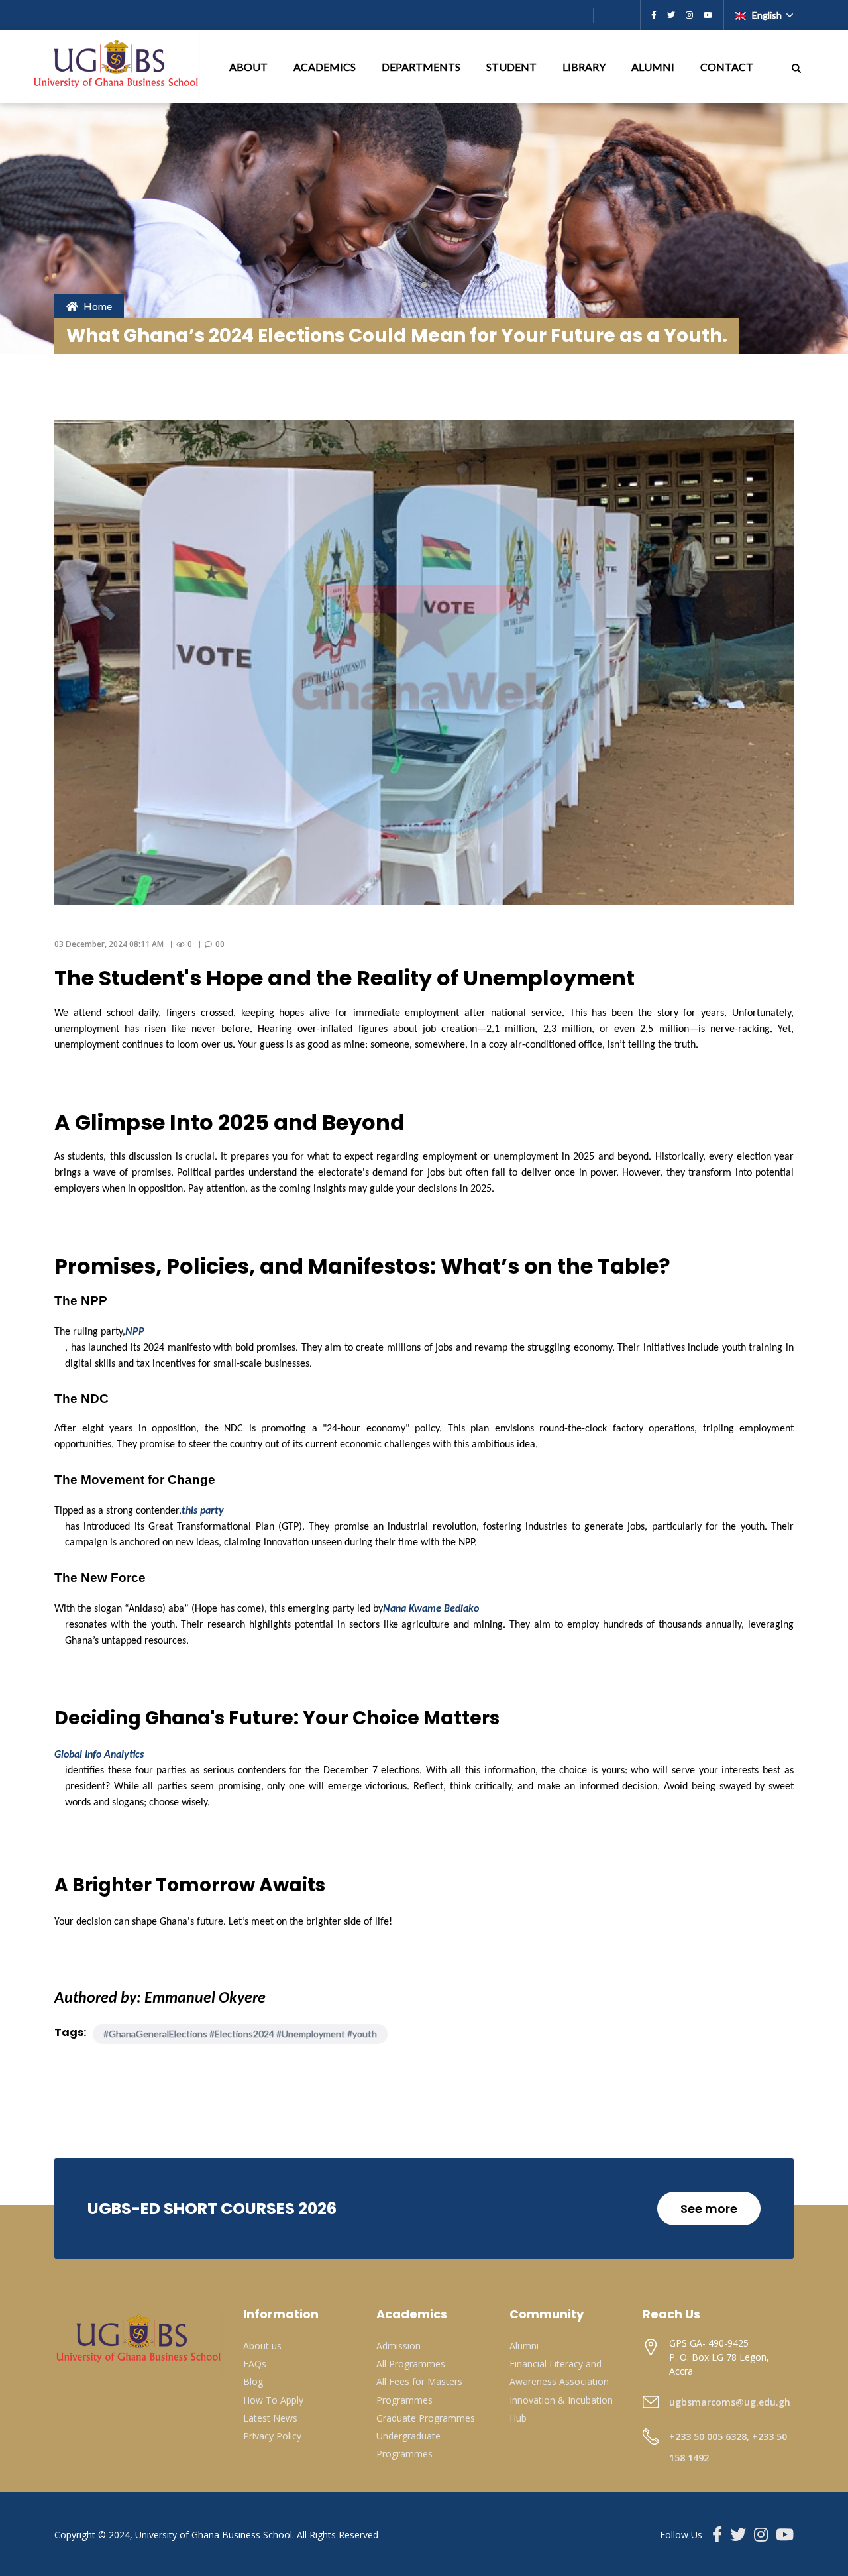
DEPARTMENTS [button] (422, 67)
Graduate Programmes (426, 2418)
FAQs (255, 2364)
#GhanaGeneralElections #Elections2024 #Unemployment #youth (240, 2034)
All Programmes (411, 2364)
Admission (398, 2346)
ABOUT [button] (249, 67)
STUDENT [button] (512, 67)
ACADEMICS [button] (326, 67)
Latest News (270, 2418)
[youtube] (708, 15)
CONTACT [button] (728, 67)
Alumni (524, 2346)
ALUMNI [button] (654, 67)
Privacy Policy (272, 2436)
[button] (796, 67)
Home (98, 306)
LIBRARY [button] (585, 67)
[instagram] (689, 15)
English (767, 15)
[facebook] (654, 15)
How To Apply (273, 2400)
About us (262, 2346)
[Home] (117, 67)
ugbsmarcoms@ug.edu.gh (730, 2402)
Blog (253, 2381)
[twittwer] (671, 15)
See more (709, 2209)
